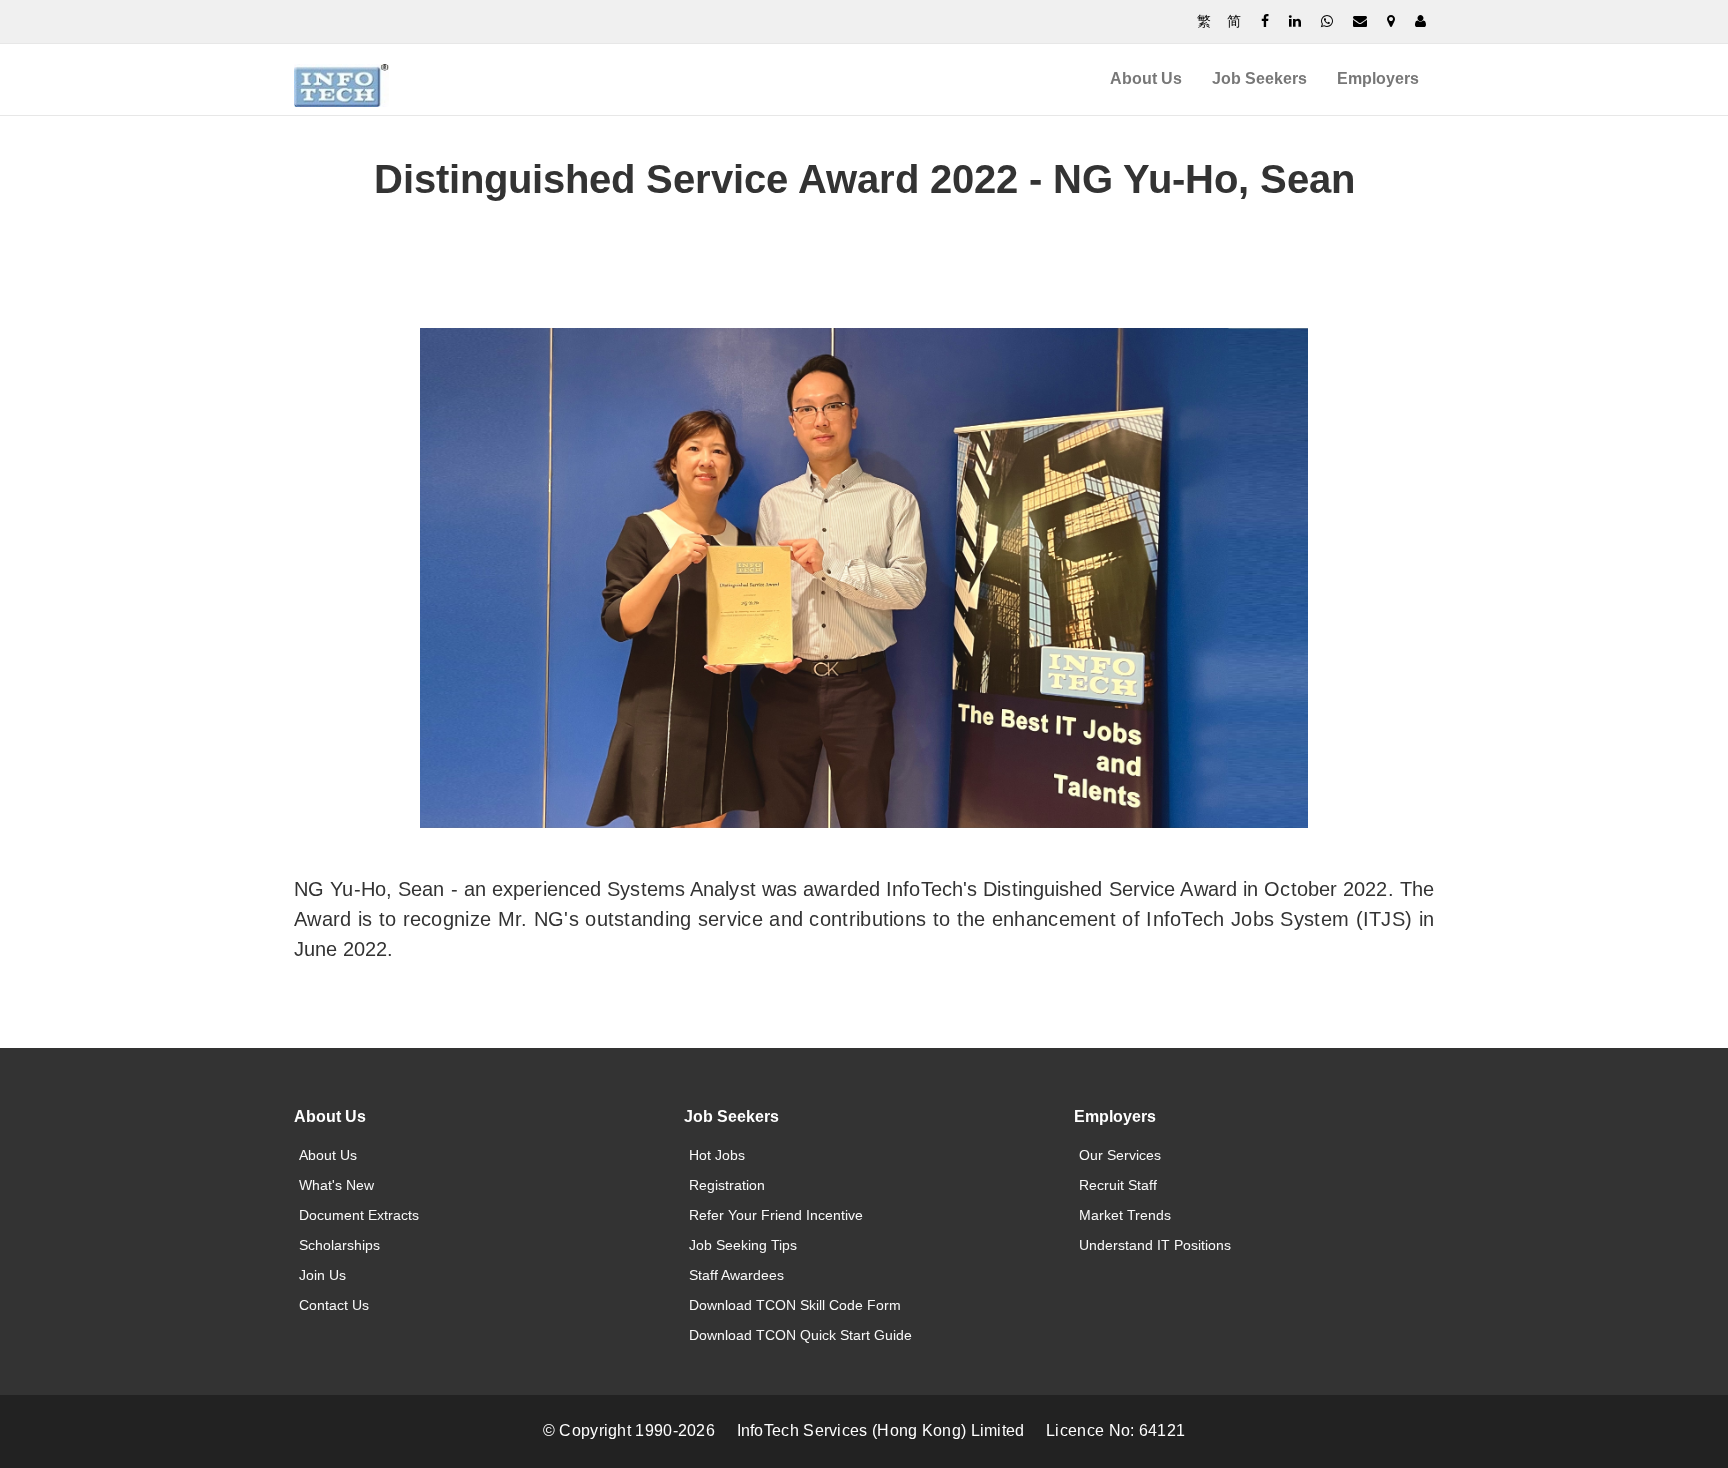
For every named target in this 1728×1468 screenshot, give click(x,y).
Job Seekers (1259, 78)
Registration (727, 1185)
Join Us (322, 1275)
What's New (336, 1185)
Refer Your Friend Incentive (776, 1215)
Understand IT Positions (1155, 1245)
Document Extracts (359, 1215)
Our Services (1120, 1155)
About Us (1146, 78)
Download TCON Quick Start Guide (800, 1335)
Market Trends (1125, 1215)
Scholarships (339, 1245)
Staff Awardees (736, 1275)
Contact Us (334, 1305)
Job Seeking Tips (743, 1245)
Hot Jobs (717, 1155)
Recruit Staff (1118, 1185)
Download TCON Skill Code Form (795, 1305)
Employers (1378, 78)
